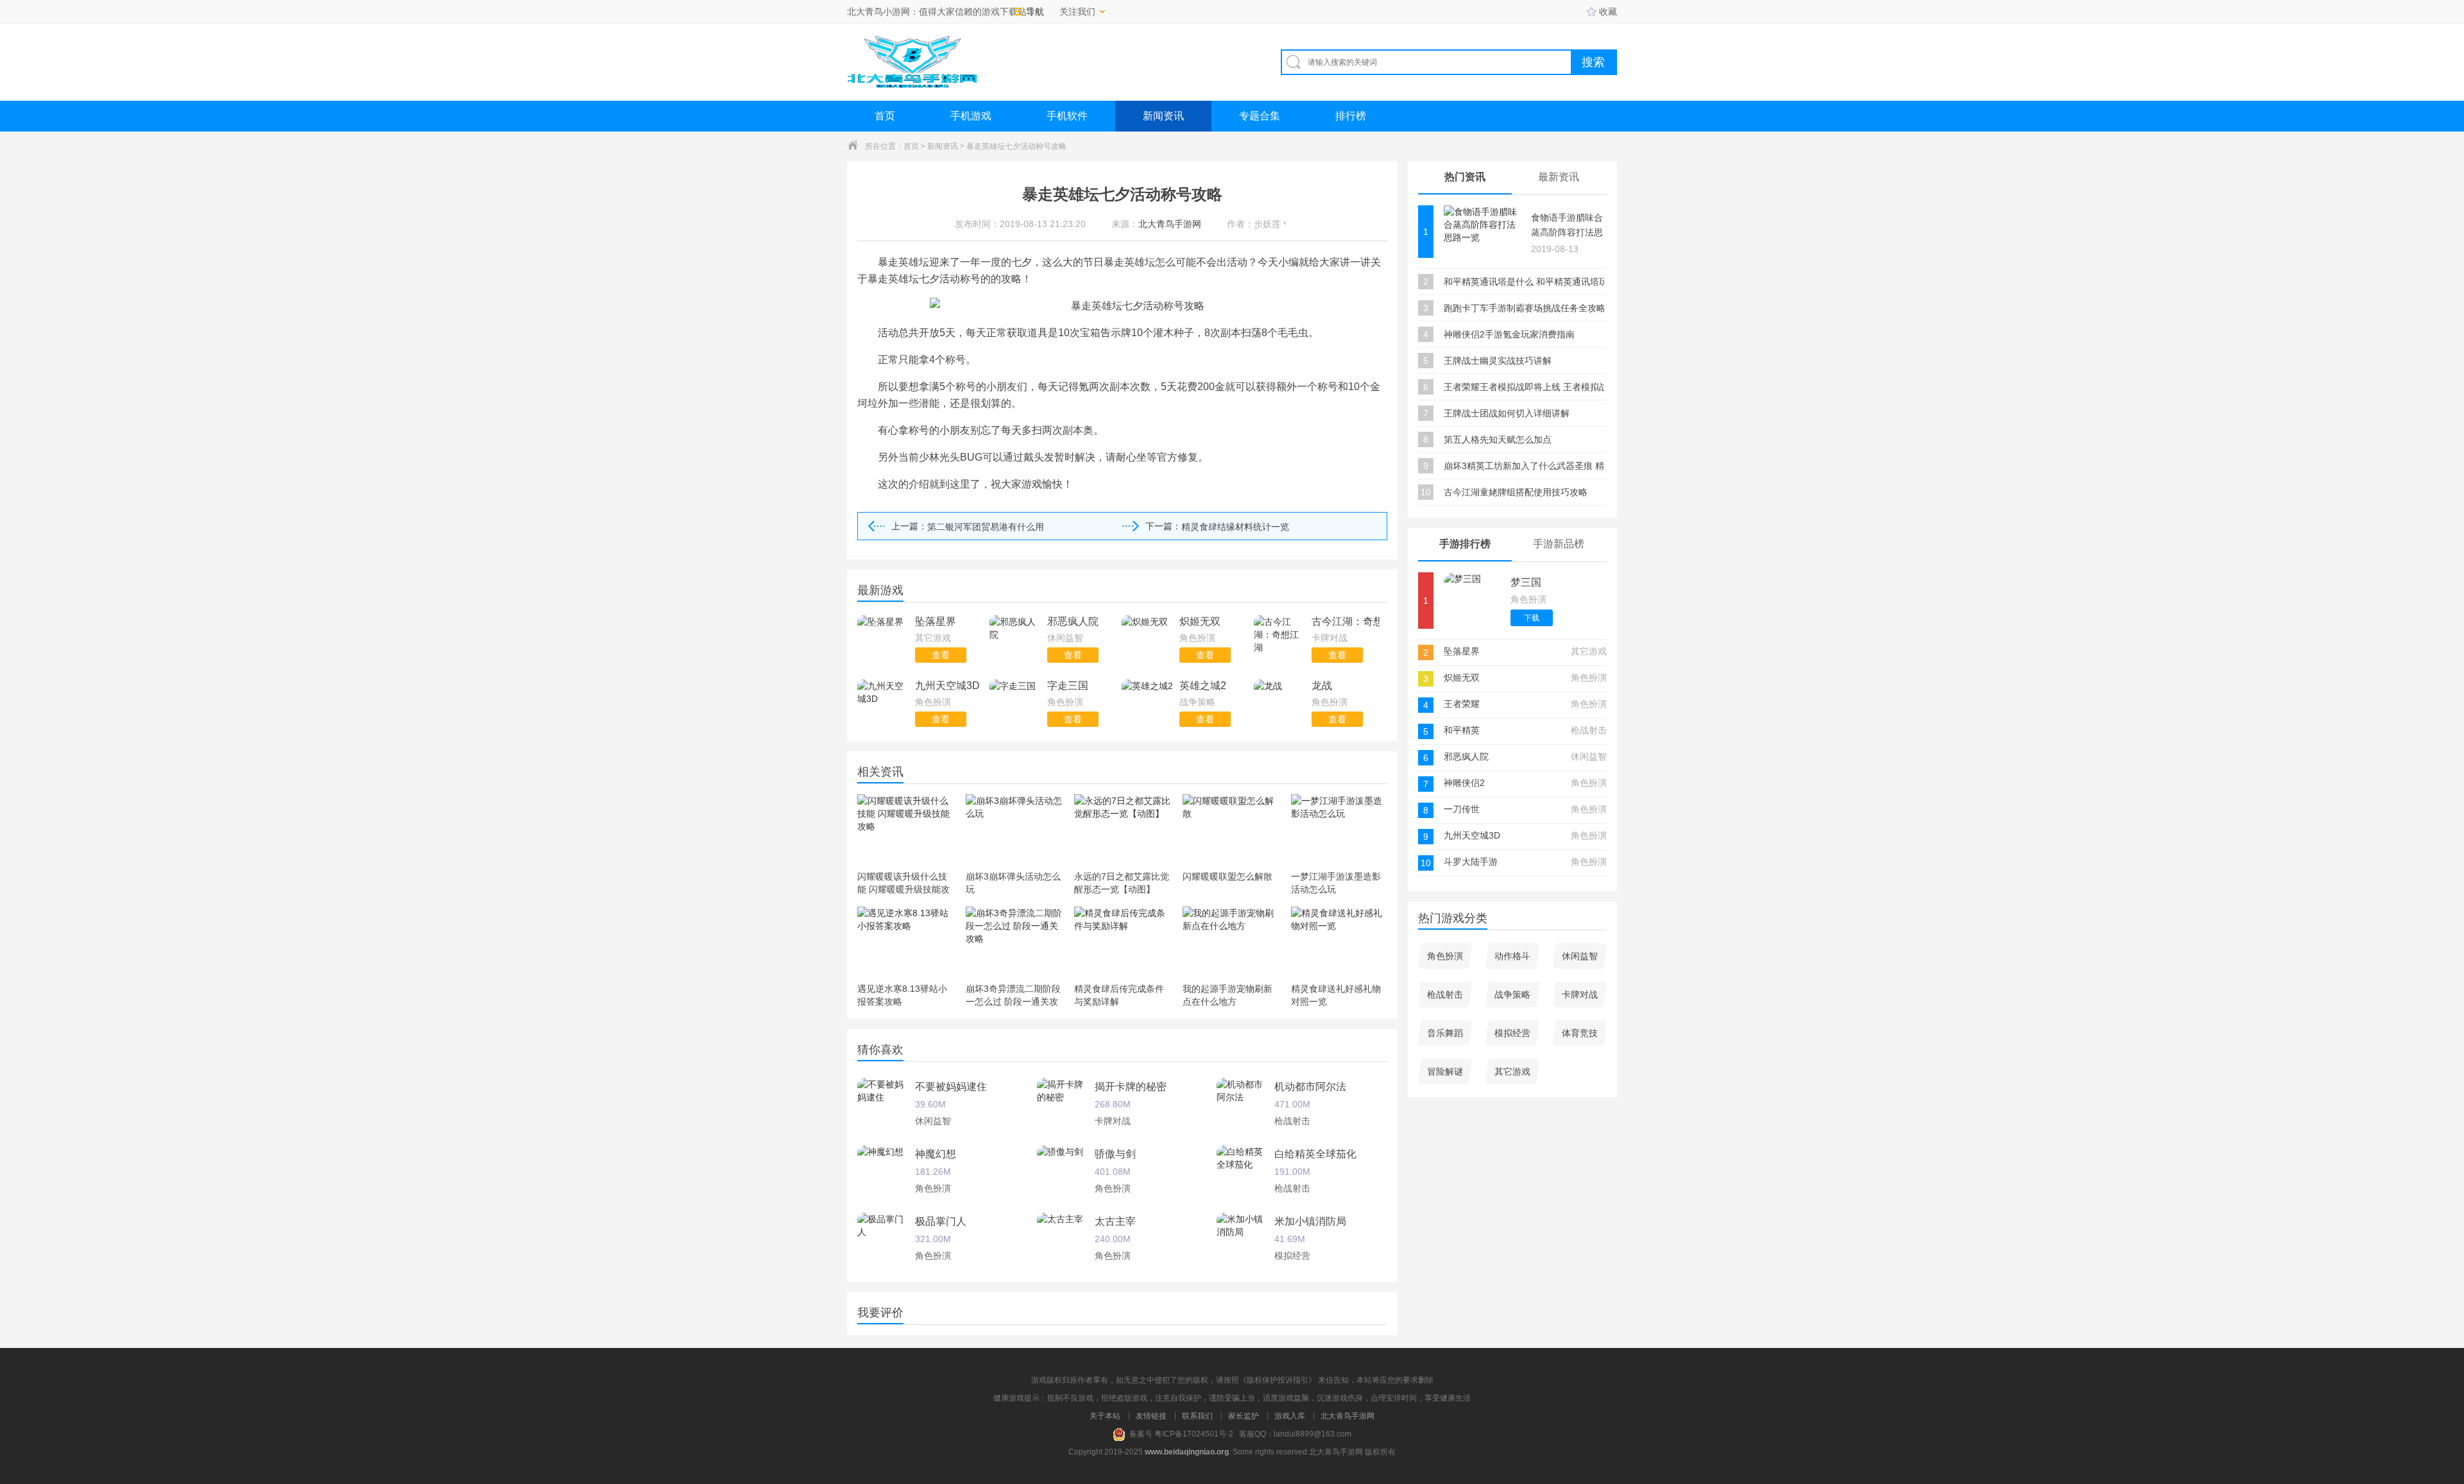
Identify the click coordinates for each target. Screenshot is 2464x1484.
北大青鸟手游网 (1347, 1416)
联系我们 (1197, 1416)
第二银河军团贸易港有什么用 (986, 527)
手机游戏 (971, 116)
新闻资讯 (1163, 116)
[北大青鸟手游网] (912, 62)
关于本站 (1105, 1416)
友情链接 (1151, 1416)
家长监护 (1244, 1416)
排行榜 (1351, 116)
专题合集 (1260, 116)
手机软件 (1067, 116)
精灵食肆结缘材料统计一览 (1235, 527)
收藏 (1608, 12)
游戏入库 (1290, 1416)
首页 (885, 116)
